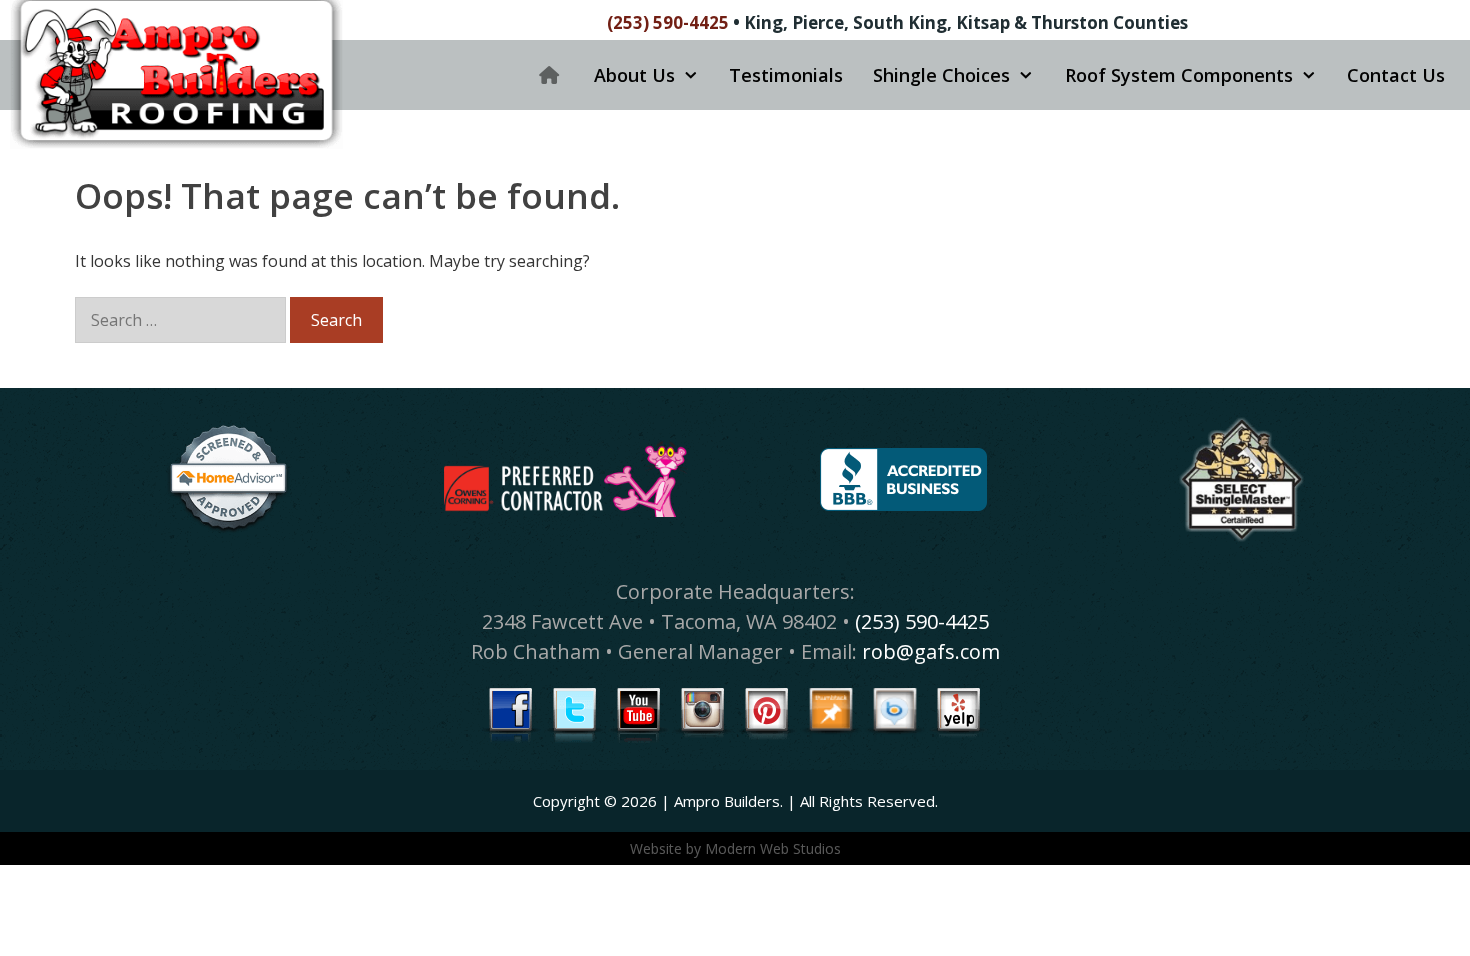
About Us (634, 75)
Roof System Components (1179, 75)
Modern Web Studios (773, 848)
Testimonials (786, 75)
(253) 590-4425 (668, 22)
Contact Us (1396, 75)
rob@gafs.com (931, 651)
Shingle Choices (941, 75)
